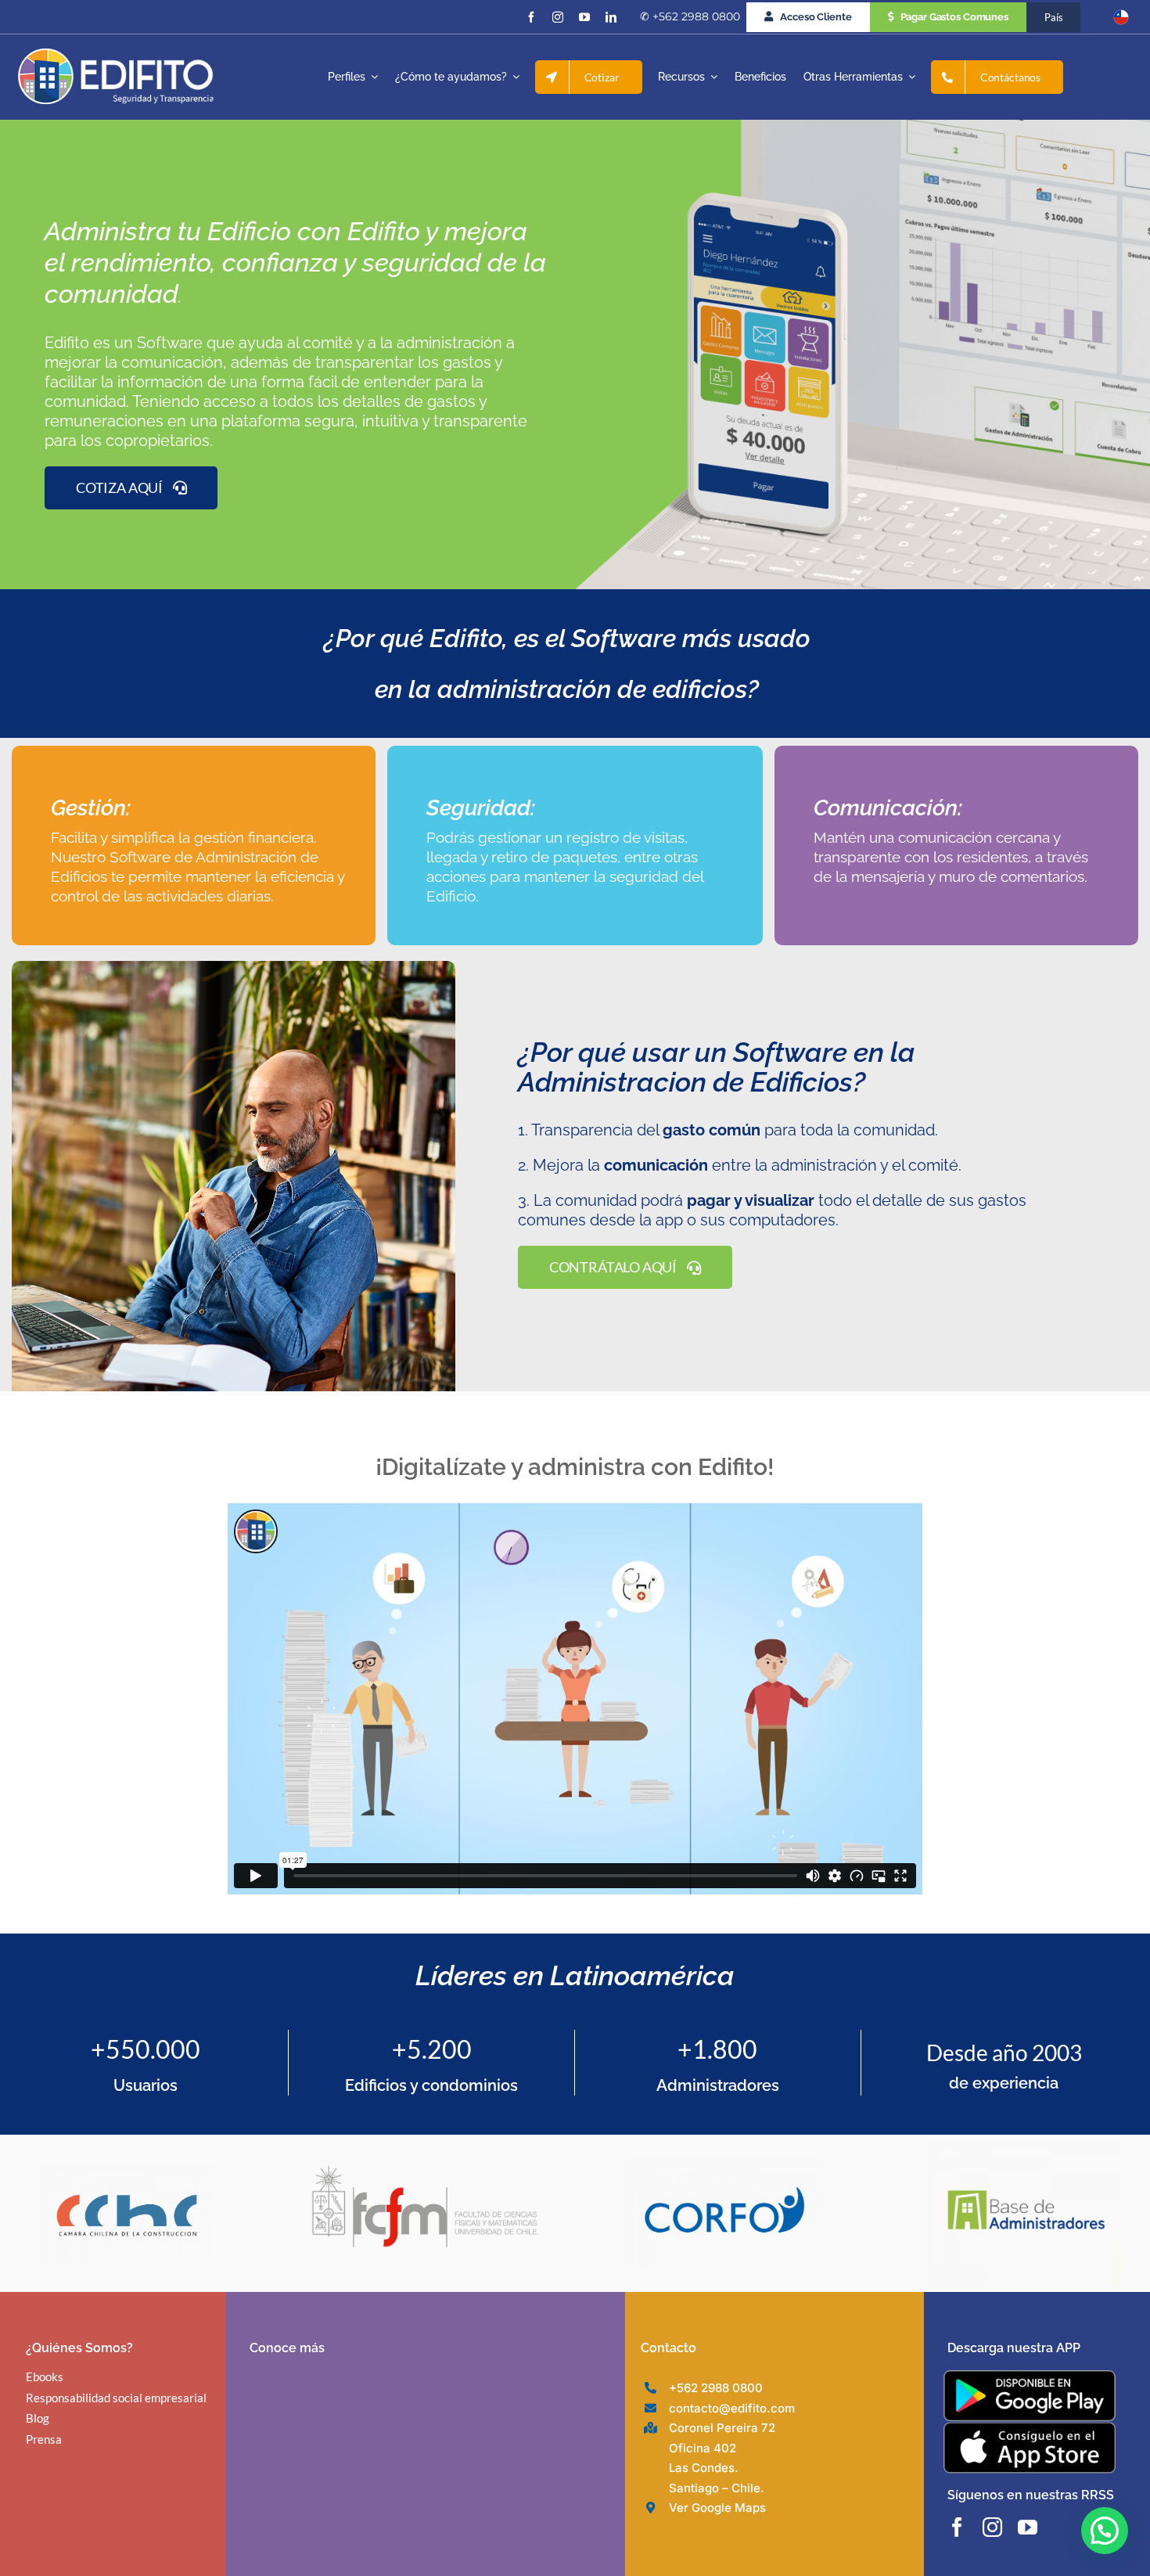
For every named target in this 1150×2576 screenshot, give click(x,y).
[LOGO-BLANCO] (116, 55)
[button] (1105, 2531)
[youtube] (584, 17)
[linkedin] (611, 17)
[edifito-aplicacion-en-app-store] (1030, 2428)
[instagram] (558, 17)
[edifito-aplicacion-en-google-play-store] (1030, 2376)
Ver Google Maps (717, 2508)
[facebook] (531, 17)
